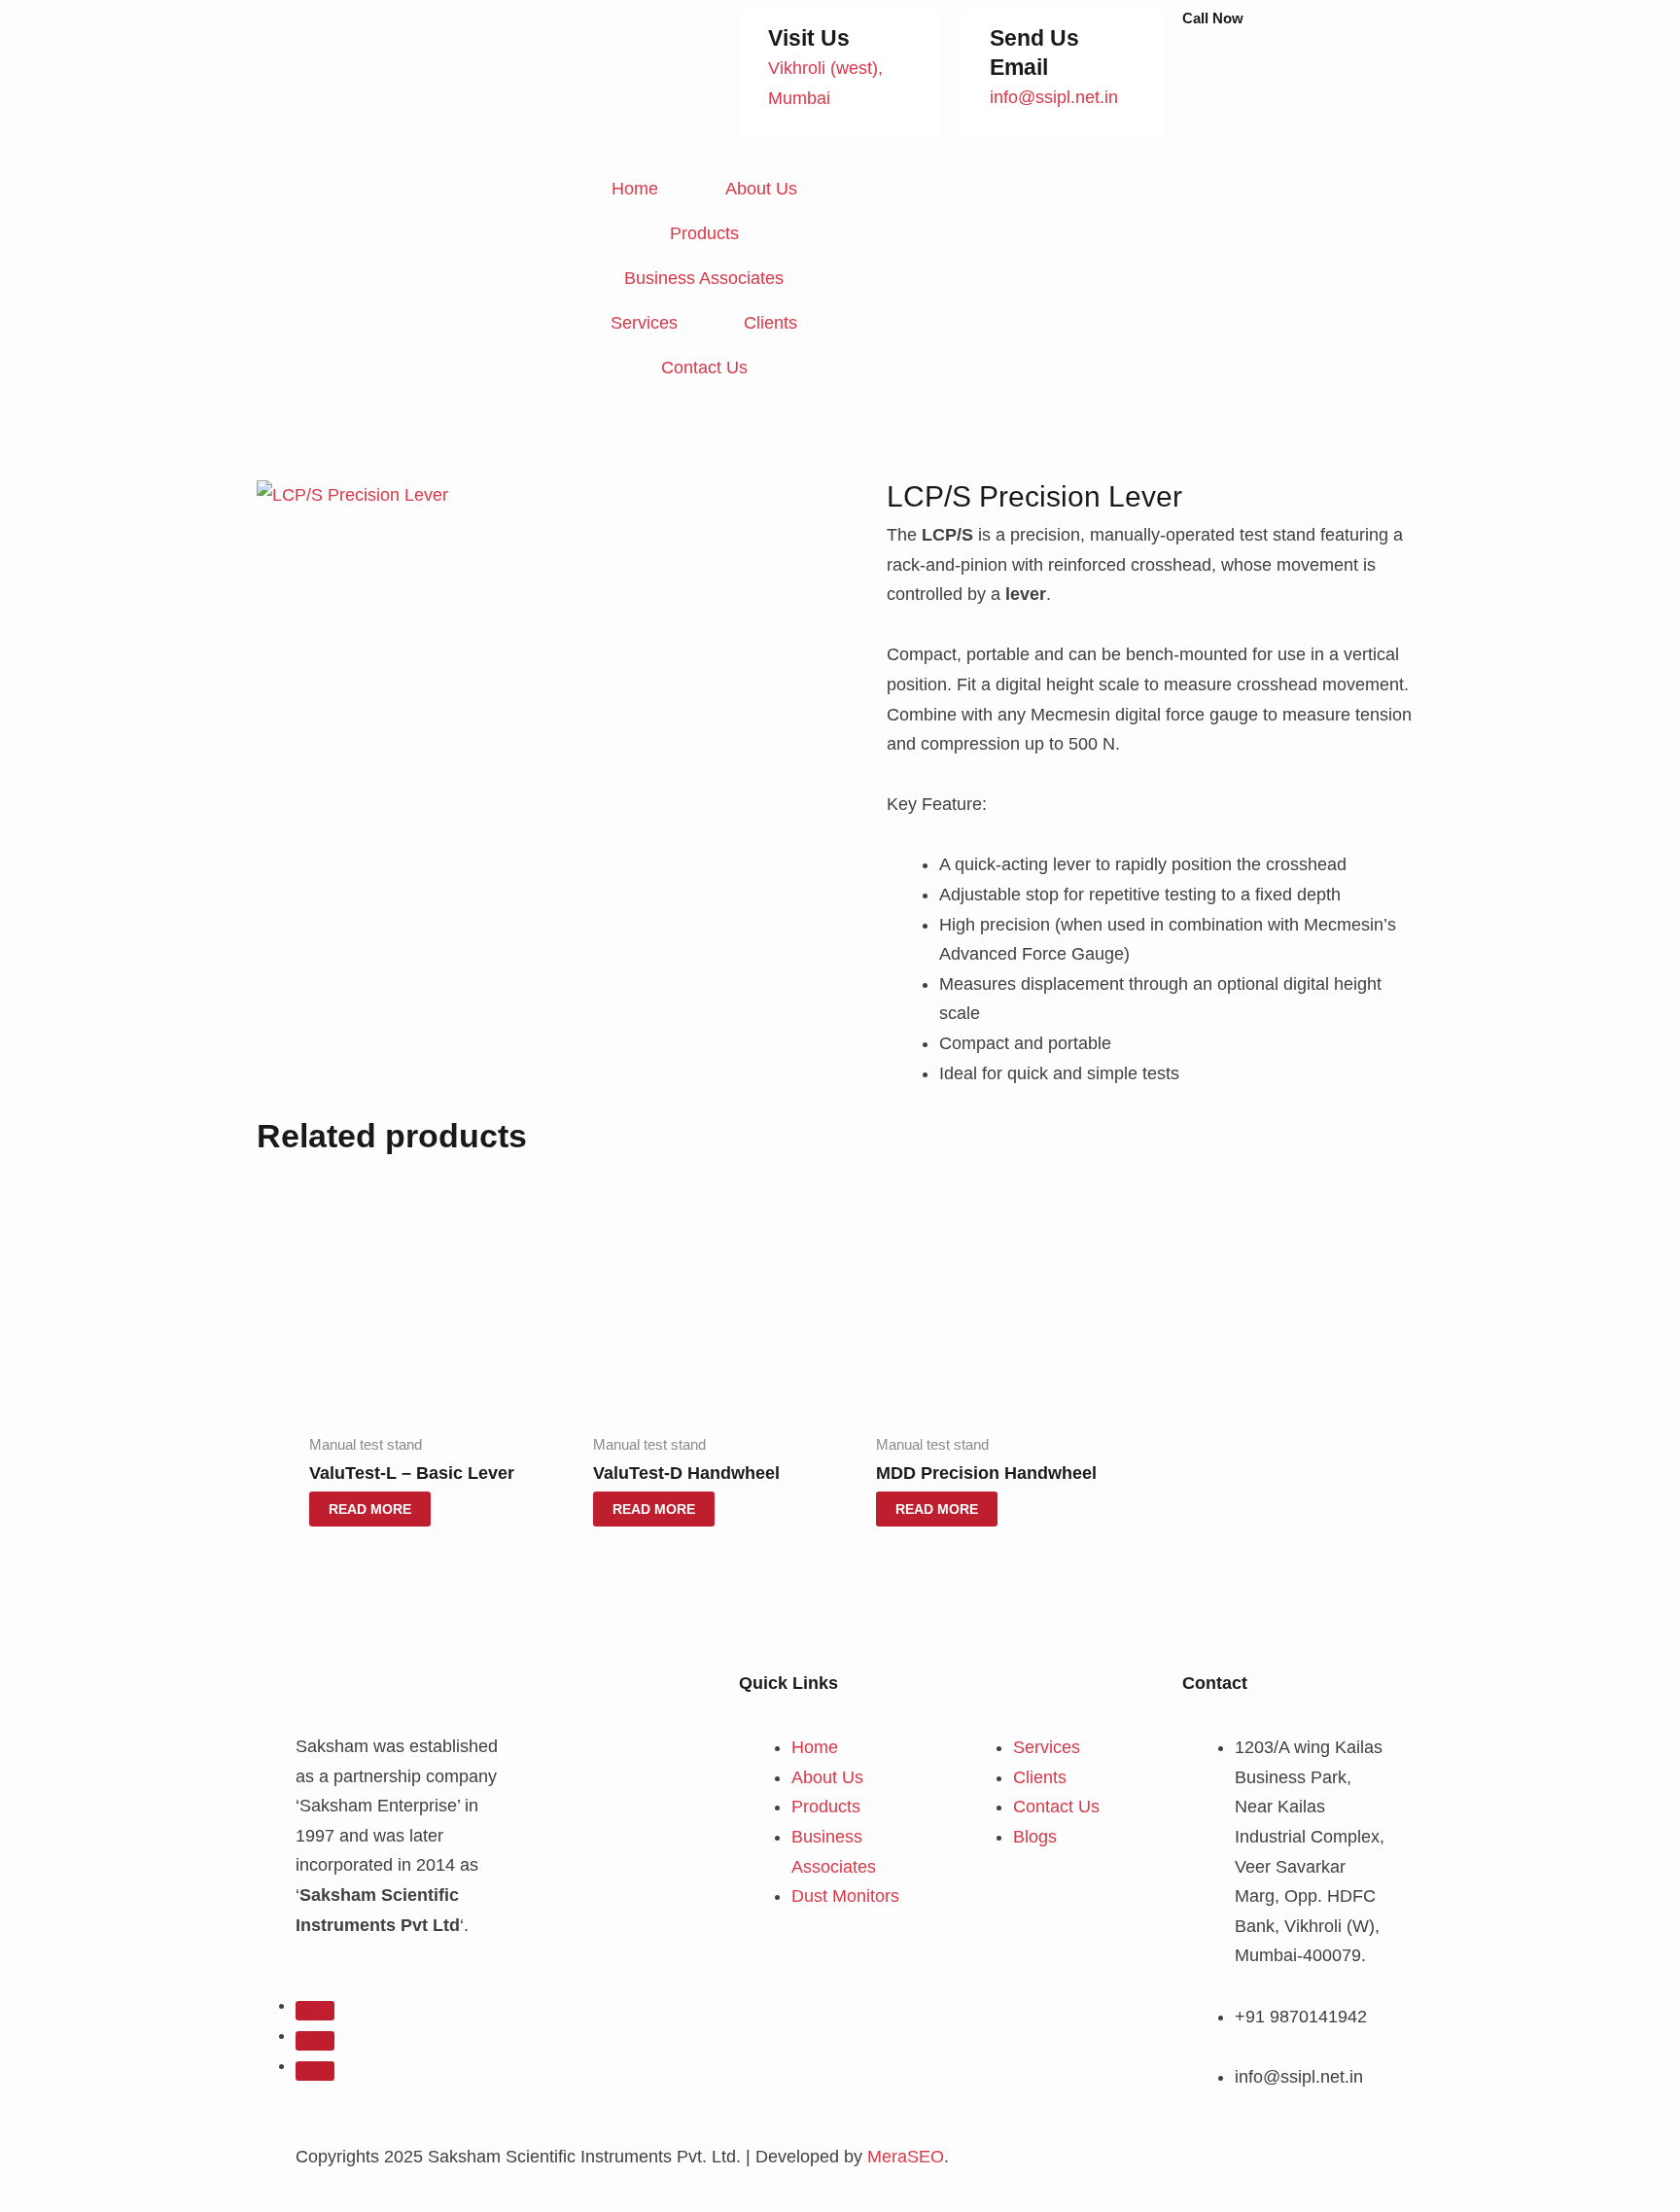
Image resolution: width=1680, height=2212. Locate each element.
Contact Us (704, 368)
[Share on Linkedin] (315, 2071)
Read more (370, 1509)
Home (635, 189)
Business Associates (704, 278)
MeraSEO (906, 2157)
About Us (761, 189)
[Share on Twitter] (315, 2041)
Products (704, 233)
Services (644, 323)
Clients (770, 323)
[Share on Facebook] (315, 2011)
